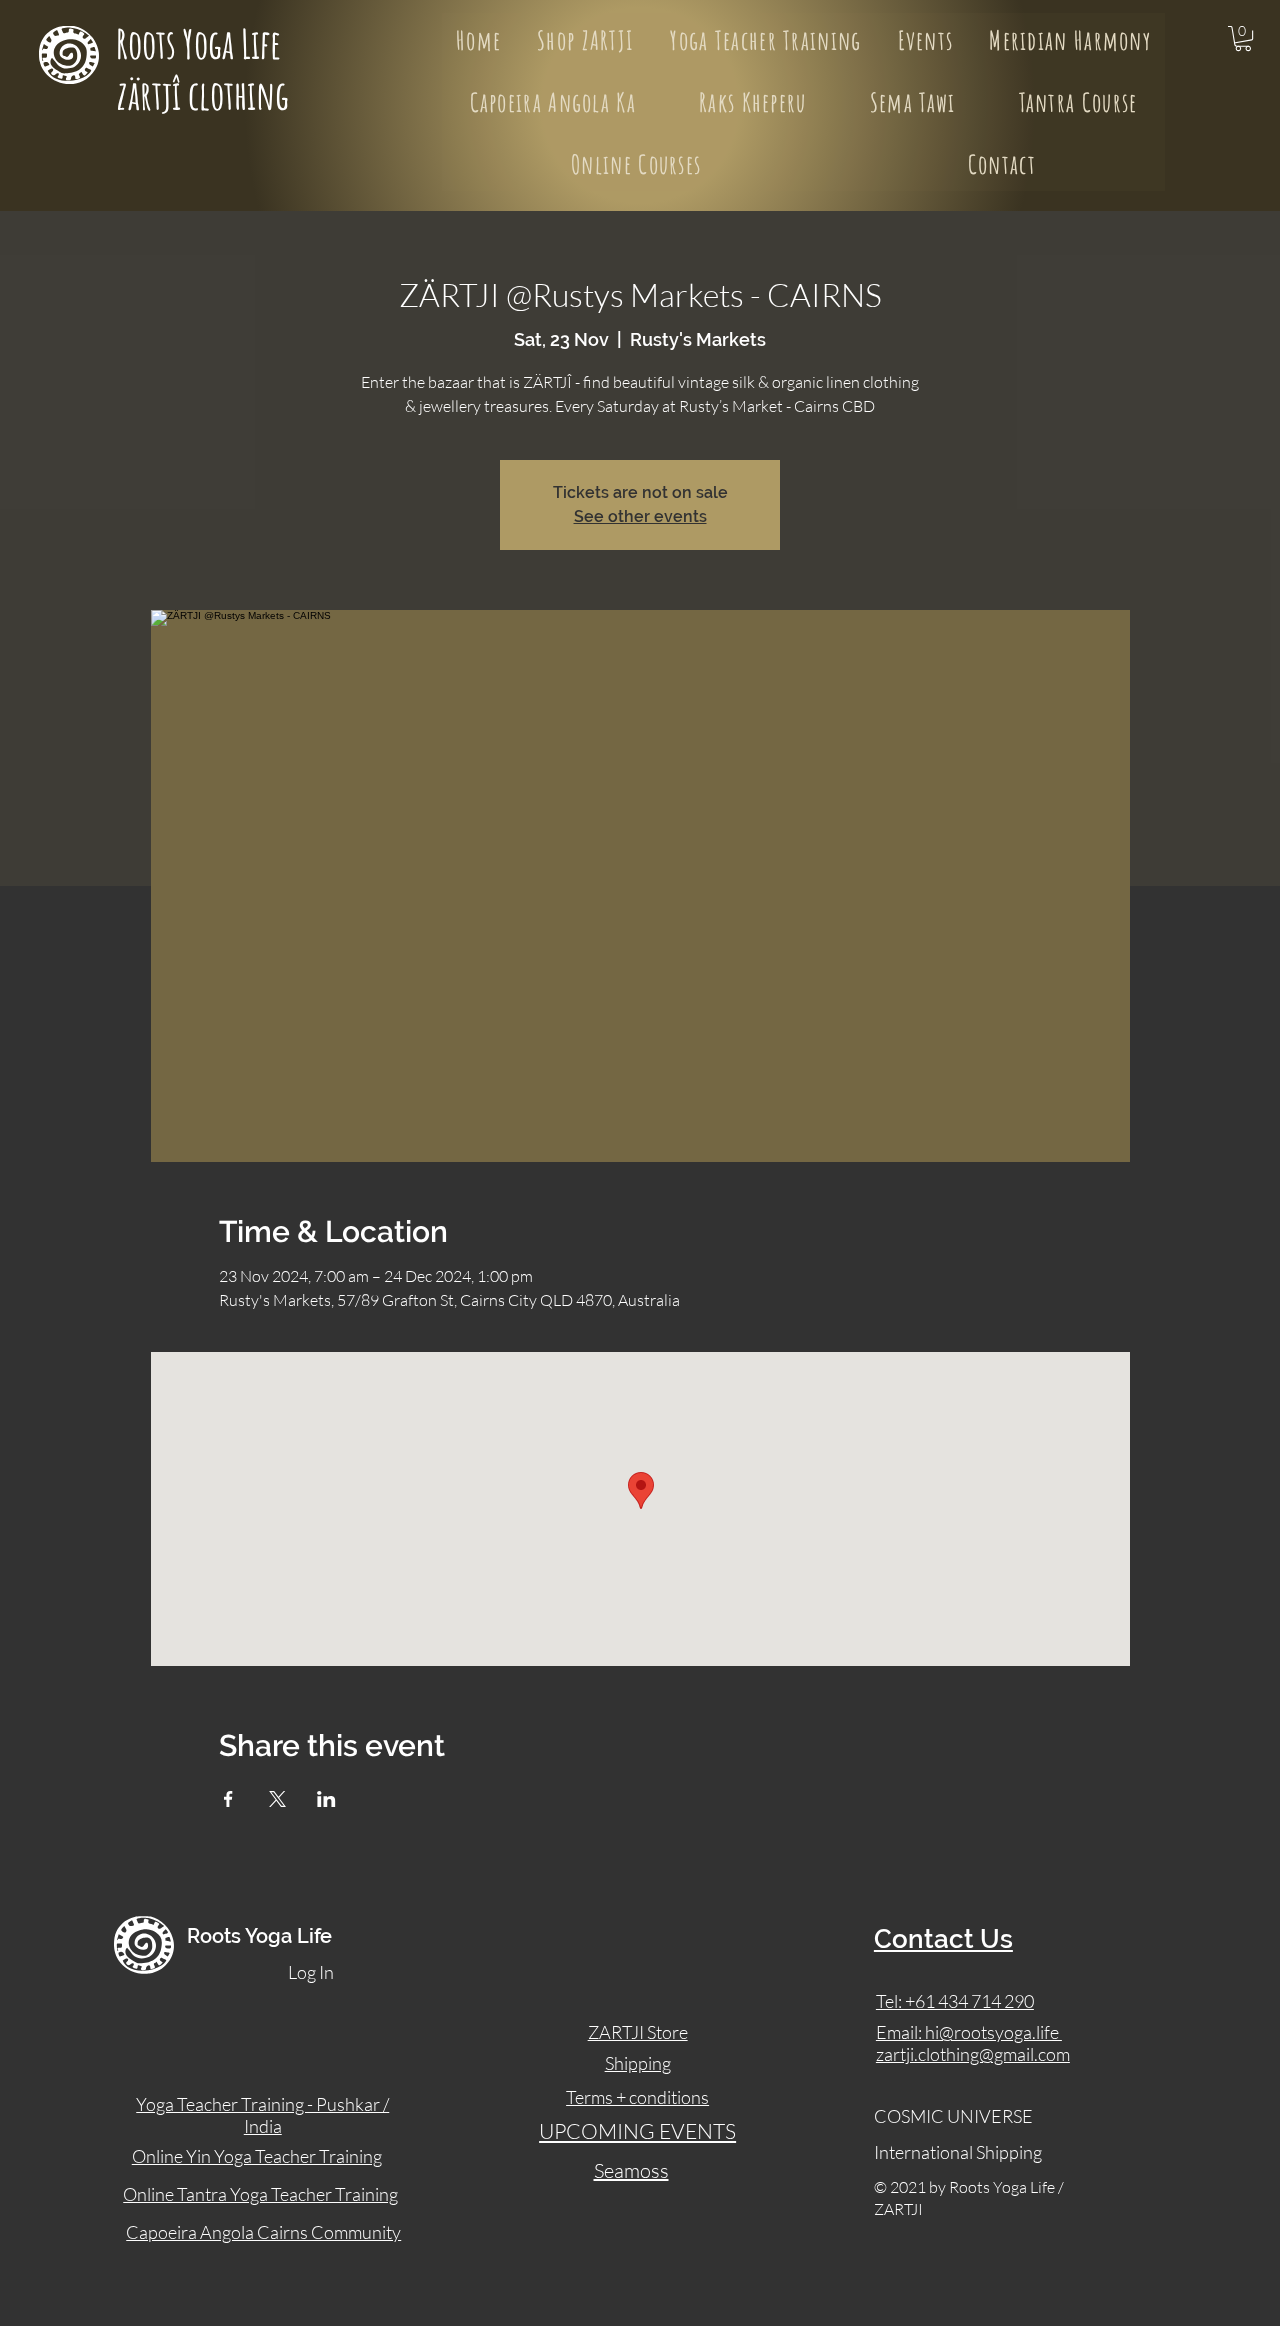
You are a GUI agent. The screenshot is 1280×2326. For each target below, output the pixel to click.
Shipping (638, 2063)
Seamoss (631, 2170)
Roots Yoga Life (202, 43)
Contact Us (943, 1939)
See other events (640, 516)
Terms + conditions (637, 2097)
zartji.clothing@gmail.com (973, 2054)
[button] (1243, 38)
